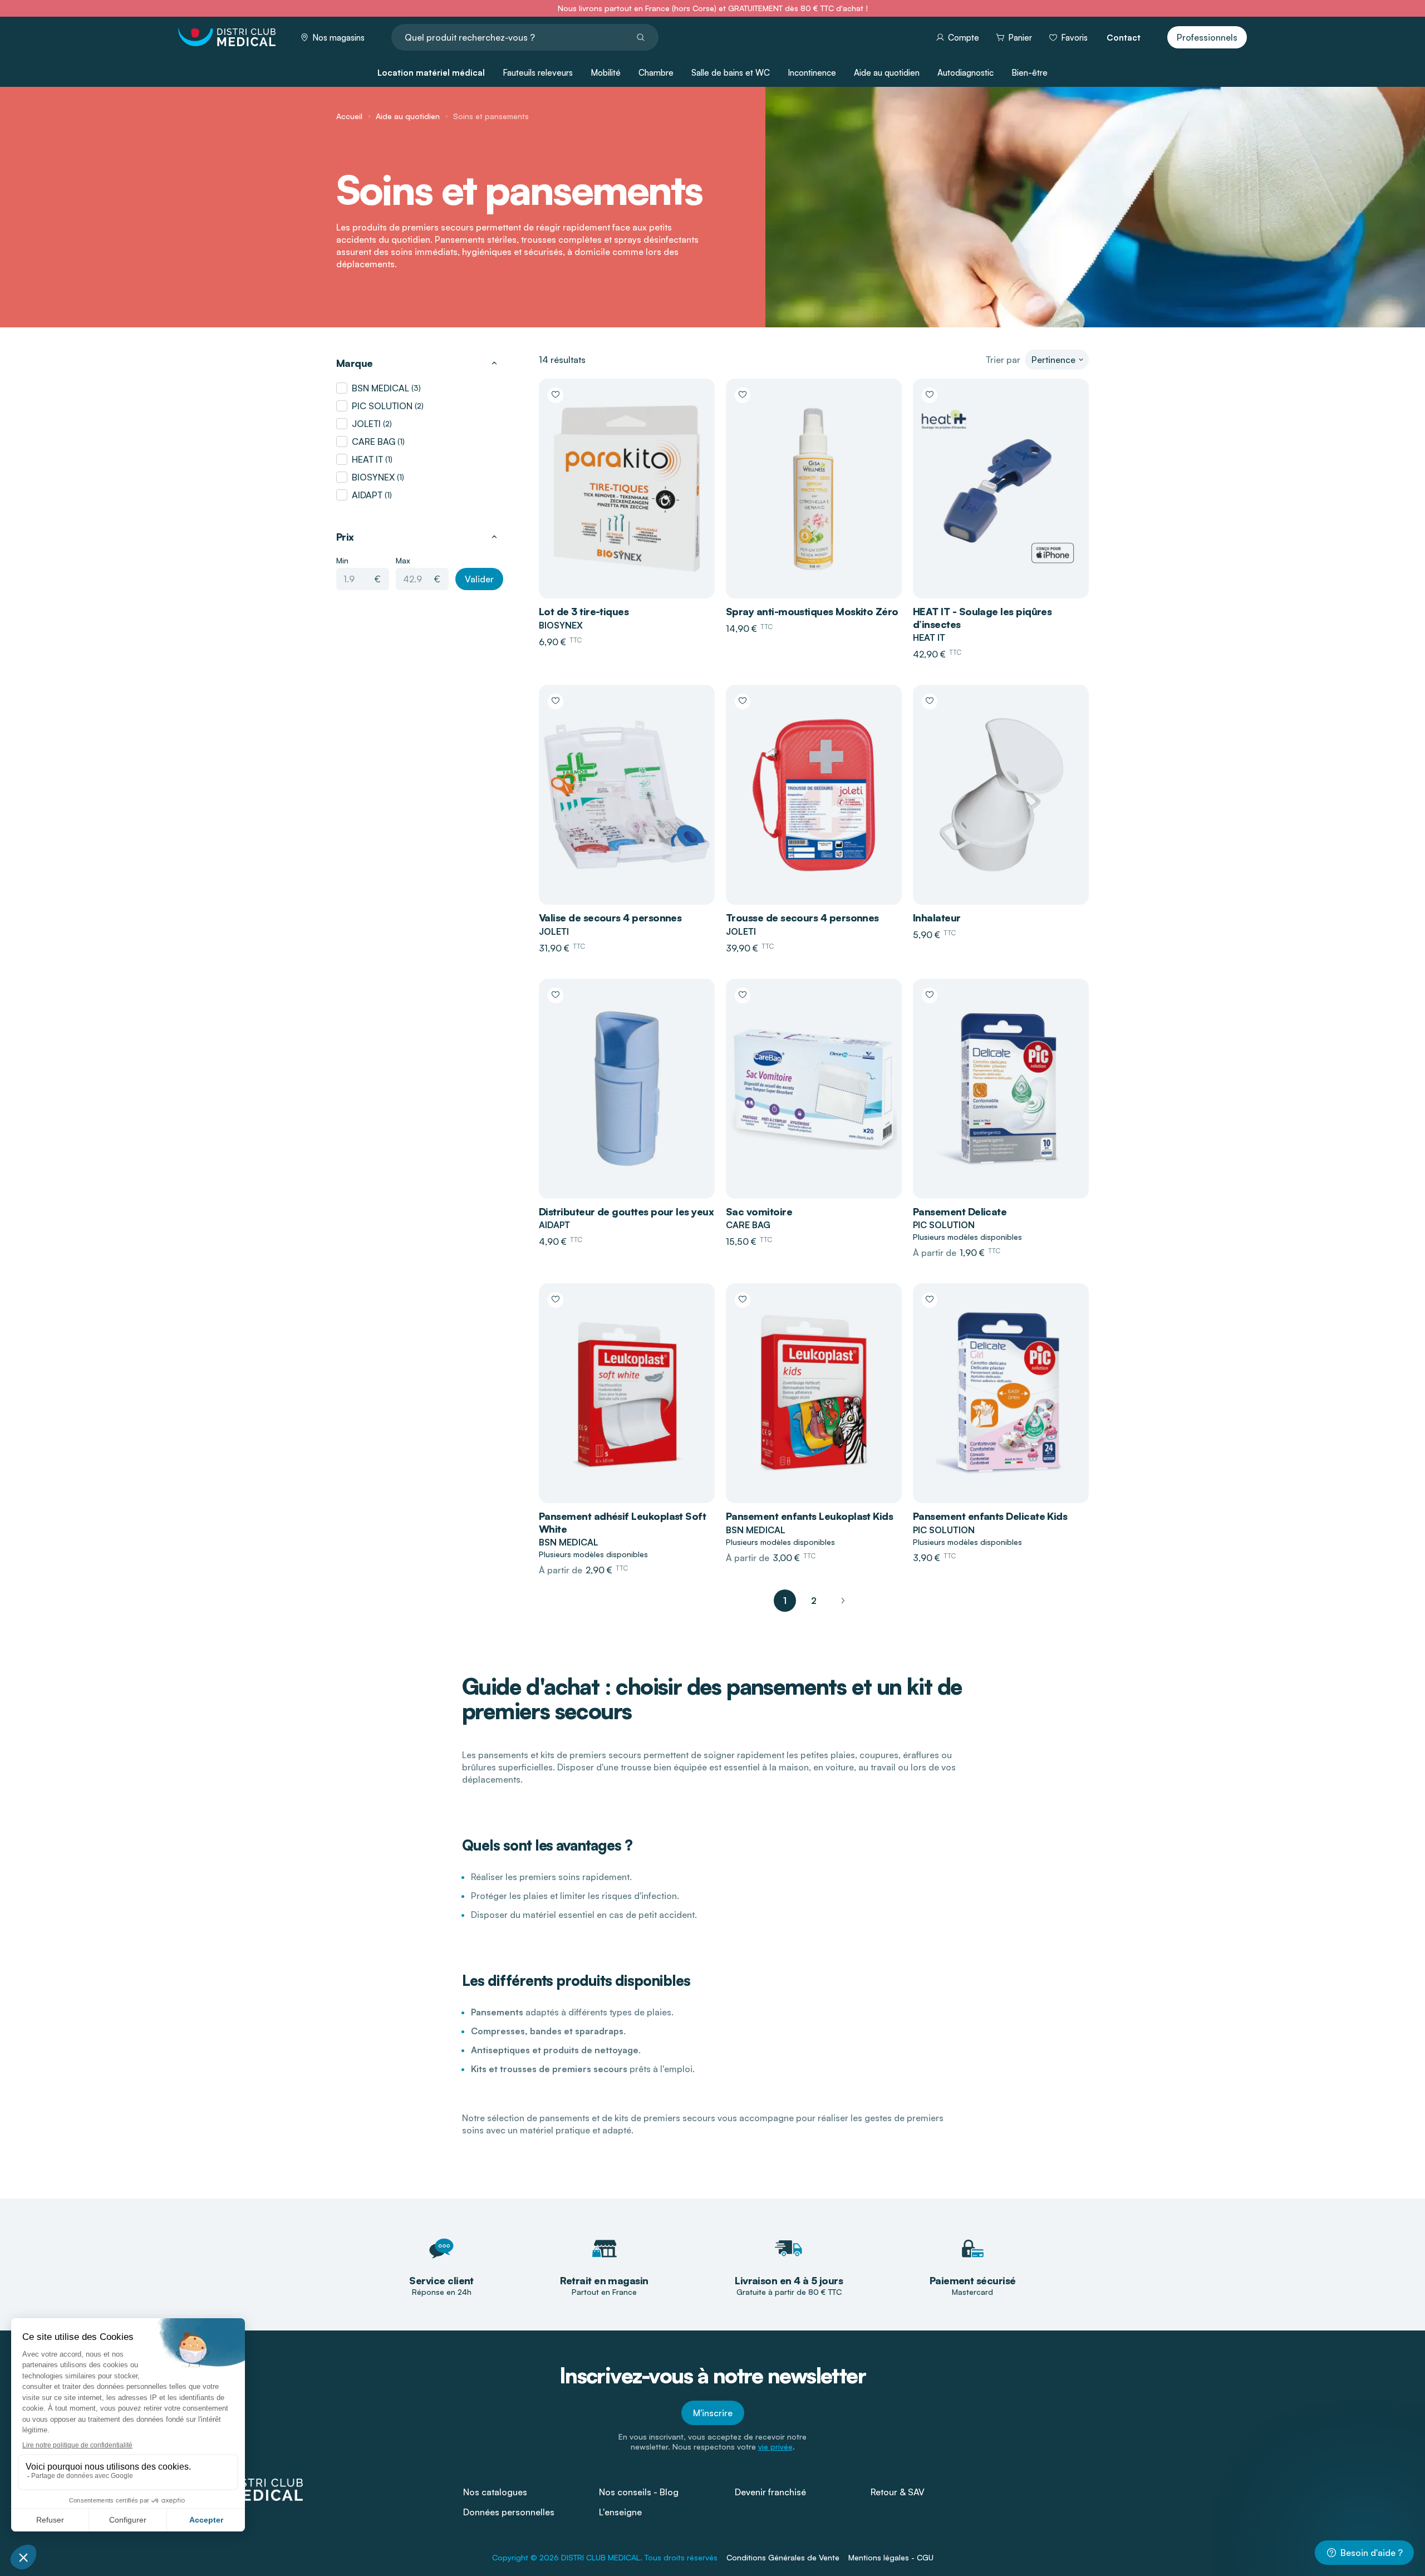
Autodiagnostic (965, 73)
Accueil (349, 116)
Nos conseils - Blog (639, 2492)
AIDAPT (367, 495)
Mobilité (606, 73)
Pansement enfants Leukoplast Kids (809, 1516)
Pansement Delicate (960, 1211)
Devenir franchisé (770, 2492)
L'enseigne (620, 2512)
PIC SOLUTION (382, 406)
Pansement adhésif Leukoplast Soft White (622, 1522)
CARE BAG (374, 441)
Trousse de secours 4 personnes (802, 917)
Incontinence (812, 73)
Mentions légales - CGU (891, 2557)
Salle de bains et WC (731, 73)
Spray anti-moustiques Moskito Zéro (812, 611)
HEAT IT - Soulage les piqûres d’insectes (982, 618)
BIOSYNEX (373, 477)
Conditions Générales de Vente (783, 2557)
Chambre (656, 73)
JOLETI (366, 424)
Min (342, 560)
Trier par (1003, 360)
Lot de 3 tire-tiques (584, 611)
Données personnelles (509, 2512)
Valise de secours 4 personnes (610, 917)
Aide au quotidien (887, 73)
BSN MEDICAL (380, 388)
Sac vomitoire (759, 1211)
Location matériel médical (431, 73)
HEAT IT (367, 459)
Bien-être (1030, 73)
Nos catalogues (495, 2492)
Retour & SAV (898, 2492)
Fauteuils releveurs (538, 73)
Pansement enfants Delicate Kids (990, 1516)
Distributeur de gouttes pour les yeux (626, 1211)
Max (403, 560)
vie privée (775, 2447)
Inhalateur (937, 917)
